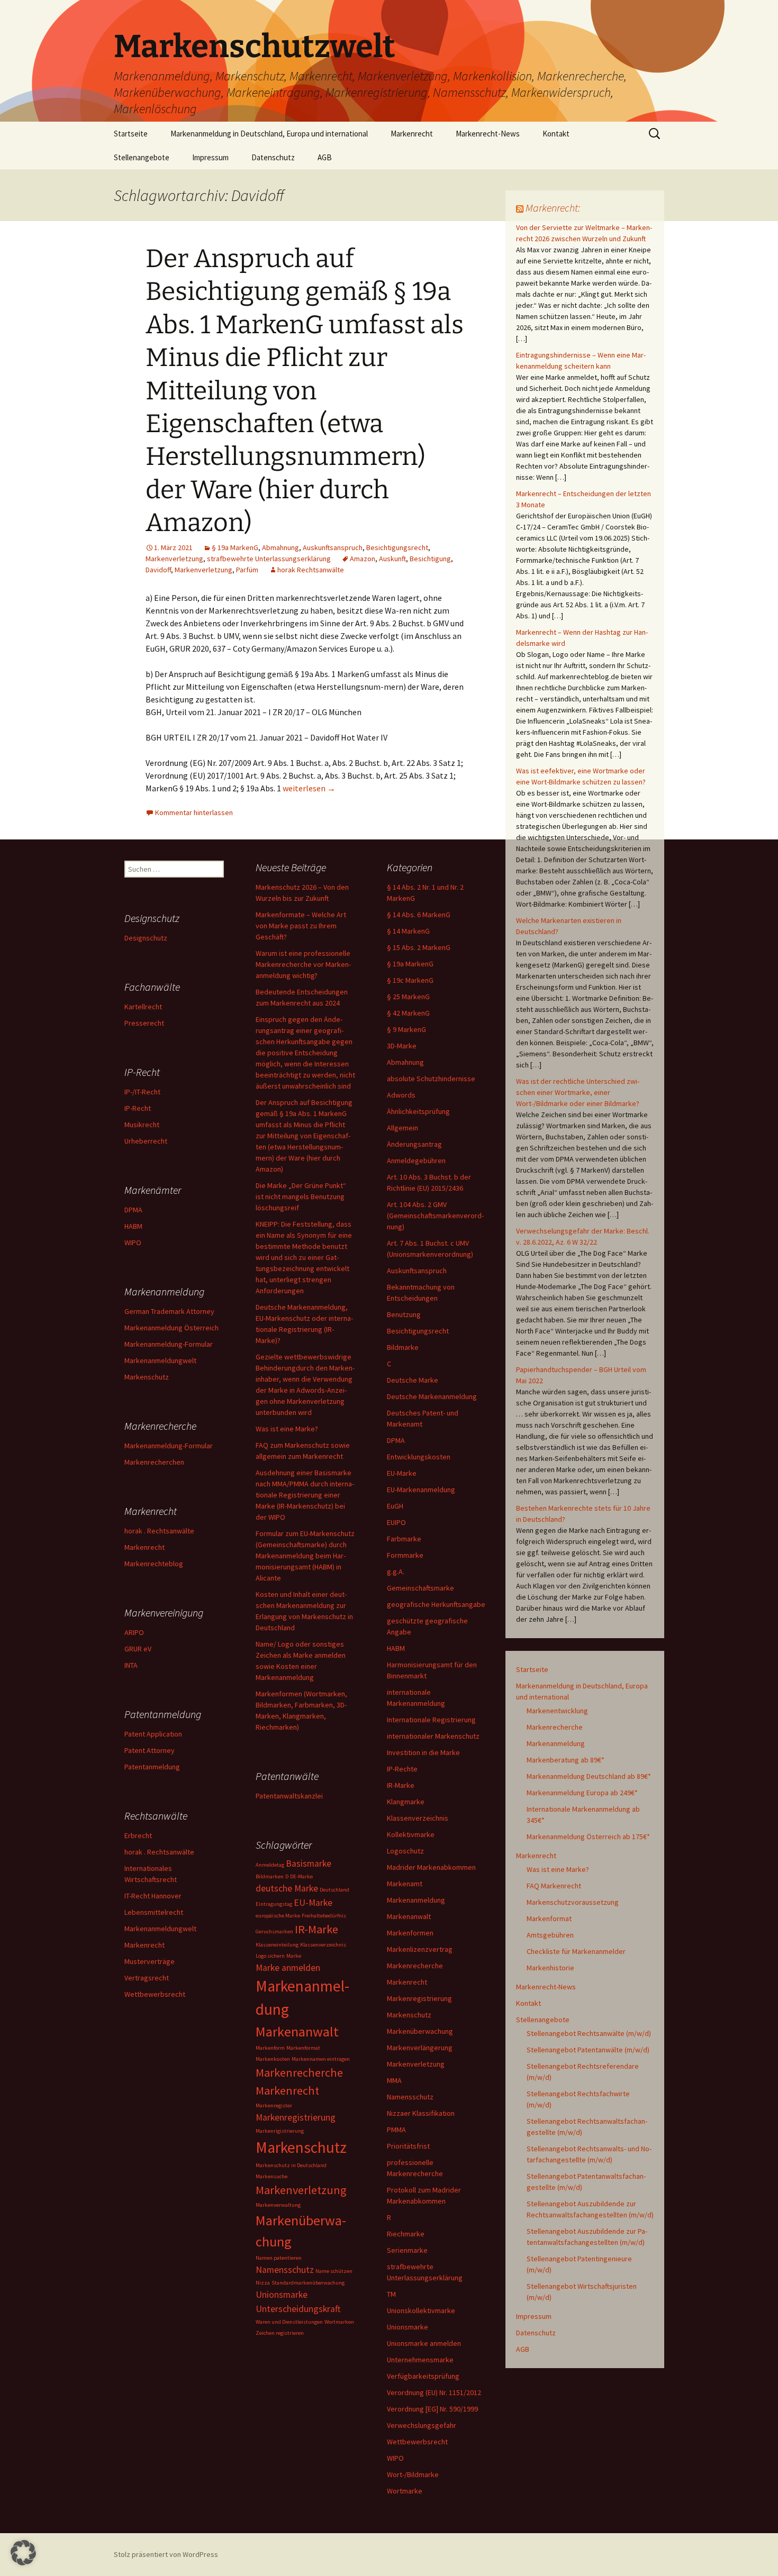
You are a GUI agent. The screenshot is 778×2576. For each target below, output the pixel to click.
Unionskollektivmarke (421, 2310)
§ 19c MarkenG (410, 980)
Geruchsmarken (274, 1931)
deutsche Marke (287, 1888)
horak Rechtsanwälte (311, 570)
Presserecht (144, 1023)
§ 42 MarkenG (408, 1013)
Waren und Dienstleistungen (289, 2322)
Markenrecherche (555, 1727)
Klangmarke (406, 1802)
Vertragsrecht (147, 1978)
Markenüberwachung (420, 2031)
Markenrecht (412, 134)
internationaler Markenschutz (433, 1736)
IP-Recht (138, 1108)
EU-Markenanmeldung (421, 1490)
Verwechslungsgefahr (422, 2425)
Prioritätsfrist (408, 2146)
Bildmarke (403, 1347)
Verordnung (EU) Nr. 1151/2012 (434, 2392)
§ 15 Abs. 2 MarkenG (419, 947)
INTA (131, 1665)
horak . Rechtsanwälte (159, 1531)
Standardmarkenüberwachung (308, 2283)
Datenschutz (273, 157)
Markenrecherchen (154, 1462)
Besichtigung (430, 559)
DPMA (396, 1440)
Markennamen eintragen (321, 2059)
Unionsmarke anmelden (424, 2343)
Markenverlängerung (420, 2048)
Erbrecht (138, 1835)
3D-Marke (402, 1046)
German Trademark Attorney (169, 1311)
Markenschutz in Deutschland (291, 2165)
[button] (23, 2553)
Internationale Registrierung (431, 1720)
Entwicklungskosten (419, 1457)
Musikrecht (142, 1125)
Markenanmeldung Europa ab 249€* (582, 1793)
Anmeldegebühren (416, 1161)
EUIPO (396, 1522)
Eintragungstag (274, 1904)
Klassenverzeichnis (418, 1818)
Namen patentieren (279, 2258)
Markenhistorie (550, 1968)
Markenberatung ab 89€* (566, 1760)
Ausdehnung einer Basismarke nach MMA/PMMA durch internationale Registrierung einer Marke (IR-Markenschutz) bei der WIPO (305, 1495)
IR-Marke (401, 1785)
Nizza (263, 2283)
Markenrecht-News (488, 134)
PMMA (396, 2130)
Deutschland (334, 1890)
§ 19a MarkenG (235, 547)
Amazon (363, 559)
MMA (394, 2080)
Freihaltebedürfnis (324, 1916)
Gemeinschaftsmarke (420, 1588)
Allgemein (402, 1128)
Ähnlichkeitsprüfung (418, 1111)
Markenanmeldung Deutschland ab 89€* (589, 1776)
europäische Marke (278, 1916)
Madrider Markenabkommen (431, 1867)
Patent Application (153, 1734)
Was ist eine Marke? (558, 1869)
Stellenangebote (142, 157)
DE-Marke (301, 1876)
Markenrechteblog (154, 1564)
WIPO (395, 2458)
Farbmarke (404, 1539)
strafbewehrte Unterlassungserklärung (269, 559)
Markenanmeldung (556, 1743)
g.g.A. (396, 1572)
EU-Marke (402, 1473)
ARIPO (134, 1632)
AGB (325, 157)
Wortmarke (405, 2491)
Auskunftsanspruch (333, 547)
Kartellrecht (143, 1007)
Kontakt (556, 134)
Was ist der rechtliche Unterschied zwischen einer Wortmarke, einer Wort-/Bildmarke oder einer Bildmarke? (578, 1092)
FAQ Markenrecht (554, 1886)
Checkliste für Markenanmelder (576, 1951)
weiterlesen (309, 788)
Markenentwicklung (557, 1711)
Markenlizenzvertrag (420, 1949)
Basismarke (309, 1864)
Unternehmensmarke (420, 2360)
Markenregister (274, 2105)
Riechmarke (406, 2234)
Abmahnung (281, 547)
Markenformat (549, 1919)
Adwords (401, 1095)
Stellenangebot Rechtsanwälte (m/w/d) (589, 2033)
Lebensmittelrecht (154, 1912)
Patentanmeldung (152, 1767)
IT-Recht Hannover (153, 1896)
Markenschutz (409, 2015)
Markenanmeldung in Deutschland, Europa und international (269, 134)
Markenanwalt (409, 1916)
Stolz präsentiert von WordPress (166, 2554)
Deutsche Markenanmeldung (432, 1396)
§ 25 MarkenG (408, 997)
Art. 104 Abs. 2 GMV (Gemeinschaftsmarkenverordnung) (435, 1216)
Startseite (131, 134)
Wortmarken (339, 2322)
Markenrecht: (553, 208)
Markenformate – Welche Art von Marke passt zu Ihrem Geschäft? (301, 926)
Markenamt (405, 1884)
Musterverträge (150, 1961)
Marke (294, 1956)
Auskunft (392, 559)
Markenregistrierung (419, 1998)
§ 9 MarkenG (406, 1029)
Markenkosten (273, 2059)
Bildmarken (270, 1876)
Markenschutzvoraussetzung (573, 1902)
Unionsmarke (408, 2327)
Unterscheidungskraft (298, 2309)
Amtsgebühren (550, 1935)
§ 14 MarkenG (408, 931)
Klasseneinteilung (277, 1945)
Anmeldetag (270, 1865)
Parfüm (247, 570)
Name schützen (334, 2271)
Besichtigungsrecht (397, 547)
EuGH (395, 1506)
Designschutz (146, 938)
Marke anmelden (288, 1968)
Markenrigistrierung (280, 2131)
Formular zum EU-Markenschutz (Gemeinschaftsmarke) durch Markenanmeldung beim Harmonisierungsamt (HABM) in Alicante (305, 1556)
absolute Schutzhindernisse (431, 1079)
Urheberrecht (146, 1141)
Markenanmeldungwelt (160, 1360)
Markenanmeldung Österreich (171, 1328)
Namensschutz (410, 2097)
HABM (396, 1648)
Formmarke (405, 1555)
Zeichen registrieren (280, 2333)
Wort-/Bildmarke (413, 2474)
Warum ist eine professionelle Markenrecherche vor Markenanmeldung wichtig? (303, 964)
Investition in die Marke (423, 1752)
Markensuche (272, 2176)
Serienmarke (407, 2250)
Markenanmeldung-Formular (169, 1344)
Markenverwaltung (278, 2205)
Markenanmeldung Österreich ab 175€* (588, 1837)
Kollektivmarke (411, 1834)
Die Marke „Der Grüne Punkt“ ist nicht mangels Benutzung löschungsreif (301, 1196)
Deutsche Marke (413, 1380)
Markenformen (410, 1933)
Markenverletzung (174, 559)
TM (391, 2294)
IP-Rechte (402, 1769)
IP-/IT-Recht (142, 1092)
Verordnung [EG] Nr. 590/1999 (432, 2409)
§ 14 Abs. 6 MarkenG (419, 915)
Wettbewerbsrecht (417, 2442)
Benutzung (404, 1314)
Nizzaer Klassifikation (421, 2113)
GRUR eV (138, 1649)
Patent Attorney (150, 1750)
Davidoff (158, 570)
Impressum (210, 157)
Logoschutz (405, 1851)
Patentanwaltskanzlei (289, 1796)
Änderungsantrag (414, 1144)
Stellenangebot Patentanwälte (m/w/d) (588, 2050)
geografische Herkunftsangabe (436, 1604)
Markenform (270, 2048)
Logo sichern (270, 1956)
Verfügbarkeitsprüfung (423, 2376)
